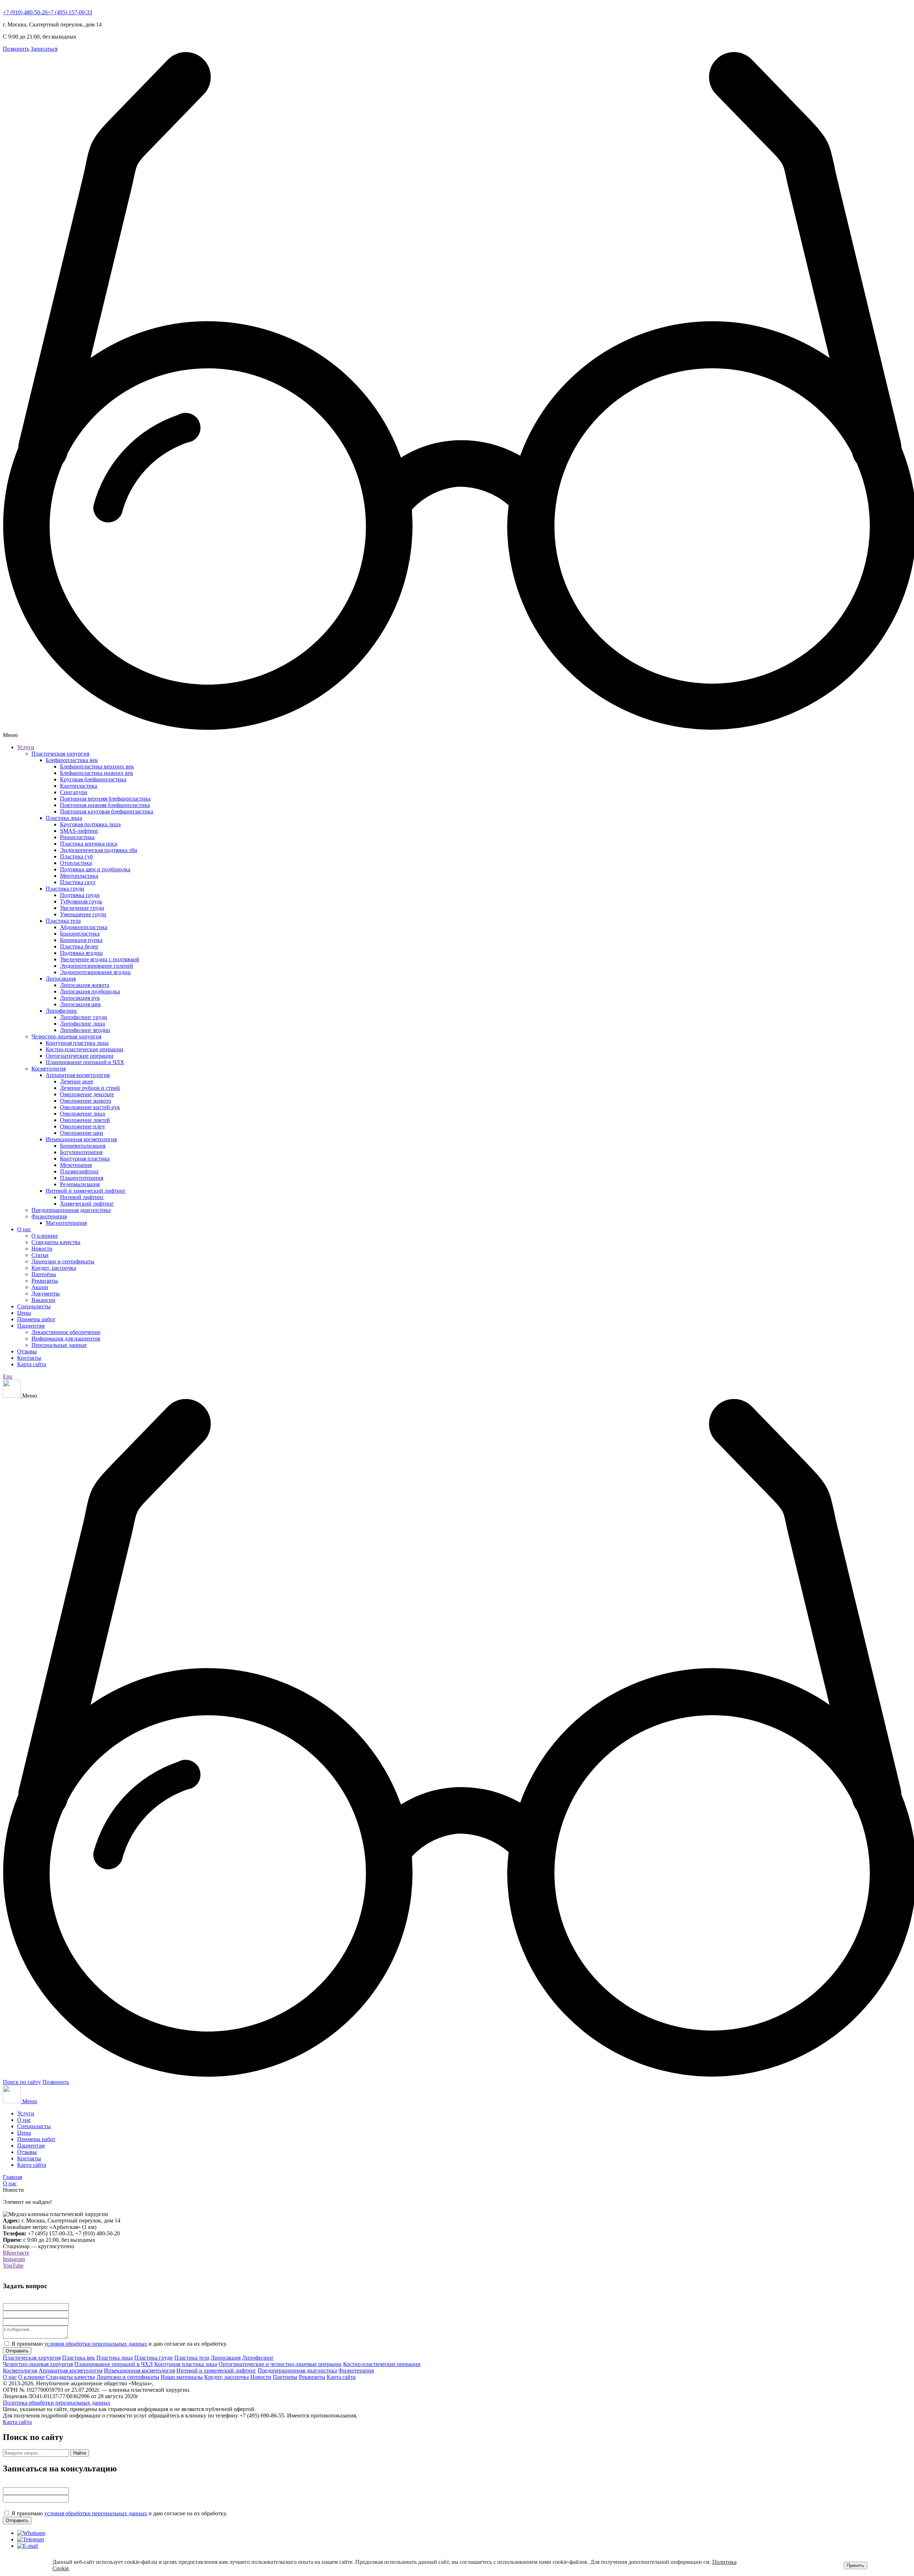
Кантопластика (79, 786)
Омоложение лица (82, 1114)
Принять (855, 2565)
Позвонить (16, 49)
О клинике (45, 1236)
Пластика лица (64, 818)
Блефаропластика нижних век (97, 773)
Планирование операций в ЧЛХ (85, 1062)
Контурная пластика (85, 1159)
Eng (7, 1376)
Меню (30, 2101)
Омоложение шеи (82, 1133)
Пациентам (31, 1326)
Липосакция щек (81, 1004)
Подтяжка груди (80, 895)
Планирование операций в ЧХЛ (114, 2364)
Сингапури (74, 792)
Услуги (26, 747)
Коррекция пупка (81, 940)
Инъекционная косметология (81, 1139)
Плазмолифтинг (80, 1171)
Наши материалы (182, 2377)
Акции (40, 1287)
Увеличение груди (82, 908)
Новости (42, 1249)
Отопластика (76, 863)
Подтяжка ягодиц (81, 953)
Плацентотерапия (82, 1178)
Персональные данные (59, 1345)
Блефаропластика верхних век (97, 766)
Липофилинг (62, 1011)
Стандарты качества (56, 1242)
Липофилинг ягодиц (85, 1030)
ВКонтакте (16, 2253)
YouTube (13, 2266)
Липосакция (61, 979)
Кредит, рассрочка (54, 1268)
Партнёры (44, 1274)
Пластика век (79, 2358)
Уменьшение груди (83, 914)
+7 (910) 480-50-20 (25, 12)
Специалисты (34, 1306)
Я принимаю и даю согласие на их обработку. (119, 2344)
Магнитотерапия (66, 1223)
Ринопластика (77, 837)
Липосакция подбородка (90, 991)
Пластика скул (78, 882)
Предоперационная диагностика (71, 1210)
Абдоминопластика (84, 927)
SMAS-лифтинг (79, 831)
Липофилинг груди (84, 1017)
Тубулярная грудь (81, 901)
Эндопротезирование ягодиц (95, 972)
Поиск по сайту (22, 2082)
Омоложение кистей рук (90, 1107)
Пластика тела (63, 921)
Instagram (14, 2259)
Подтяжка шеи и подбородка (95, 869)
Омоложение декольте (87, 1094)
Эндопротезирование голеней (97, 966)
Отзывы (27, 1351)
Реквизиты (45, 1281)
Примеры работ (36, 1319)
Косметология (49, 1069)
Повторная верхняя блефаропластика (105, 799)
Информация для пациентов (66, 1339)
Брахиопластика (80, 934)
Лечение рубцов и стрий (90, 1088)
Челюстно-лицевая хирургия (66, 1036)
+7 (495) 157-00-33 (70, 12)
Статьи (40, 1255)
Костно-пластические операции (84, 1049)
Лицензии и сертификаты (63, 1261)
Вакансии (43, 1300)
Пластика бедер (79, 946)
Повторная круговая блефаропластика (107, 811)
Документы (46, 1294)
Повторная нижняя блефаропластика (105, 805)
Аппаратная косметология (78, 1075)
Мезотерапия (76, 1165)
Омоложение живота (86, 1101)
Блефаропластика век (72, 760)
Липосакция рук (80, 998)
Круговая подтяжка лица (90, 824)
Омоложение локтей (85, 1120)
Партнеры (285, 2377)
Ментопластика (79, 876)
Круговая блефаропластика (93, 779)
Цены (24, 1313)
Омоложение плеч (82, 1126)
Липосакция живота (85, 985)
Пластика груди (65, 889)
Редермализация (80, 1184)
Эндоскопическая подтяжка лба (99, 850)
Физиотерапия (49, 1216)
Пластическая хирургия (60, 754)
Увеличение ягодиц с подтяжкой (100, 959)
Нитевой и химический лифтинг (86, 1191)
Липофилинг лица (82, 1024)
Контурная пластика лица (77, 1043)
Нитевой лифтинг (82, 1197)
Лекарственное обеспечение (66, 1332)
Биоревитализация (83, 1146)
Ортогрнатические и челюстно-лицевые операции (280, 2364)
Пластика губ (76, 856)
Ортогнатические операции (80, 1056)
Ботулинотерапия (81, 1152)
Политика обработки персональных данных (57, 2403)
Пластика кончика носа (89, 844)
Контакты (29, 1358)
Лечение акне (77, 1081)
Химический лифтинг (87, 1204)
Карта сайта (32, 1364)
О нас (24, 1229)
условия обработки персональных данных (96, 2344)
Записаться (44, 49)
